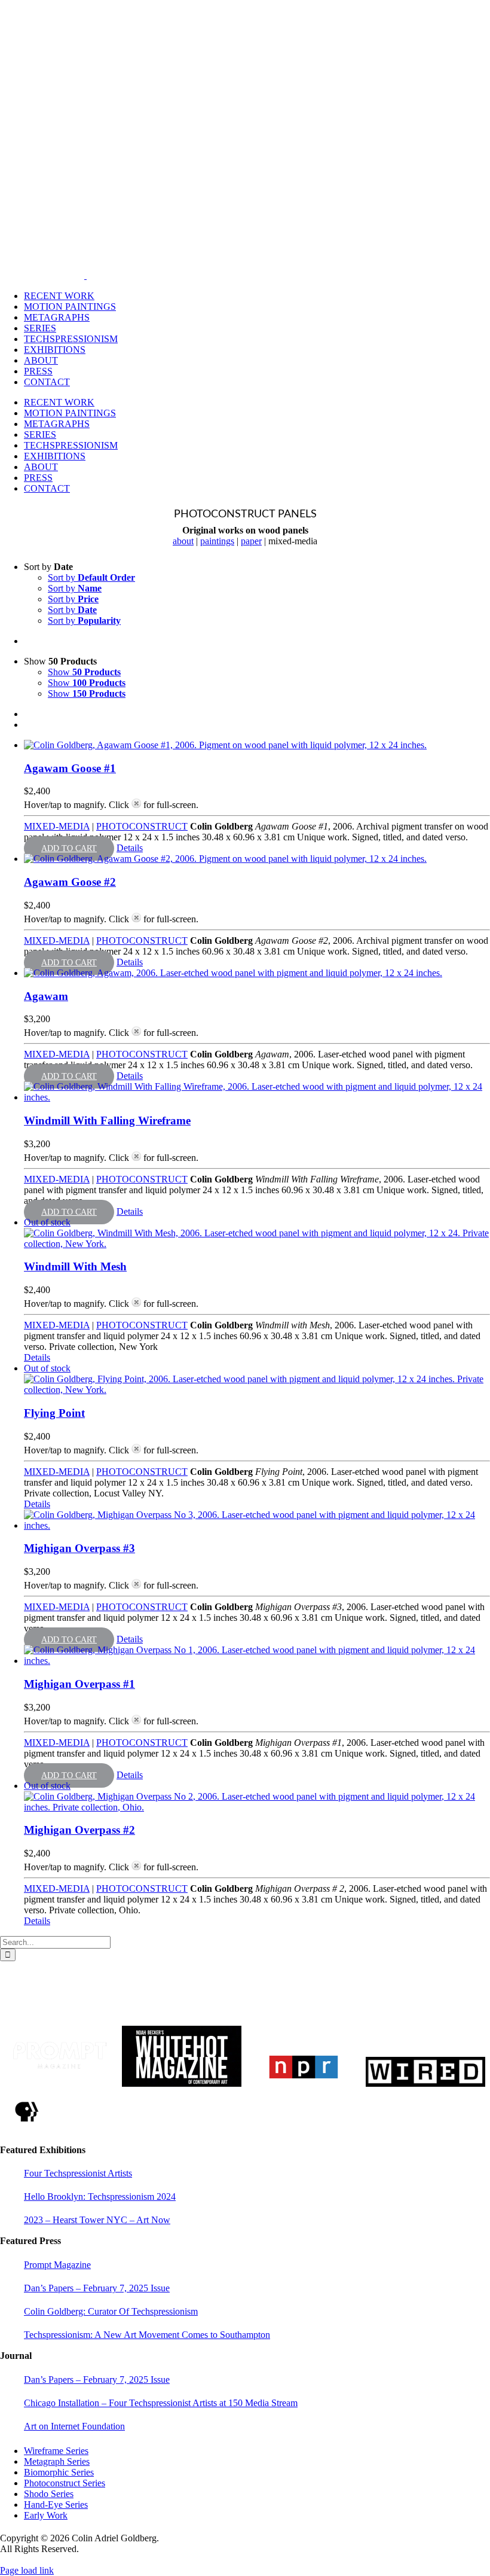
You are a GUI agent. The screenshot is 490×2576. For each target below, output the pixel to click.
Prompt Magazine (57, 2265)
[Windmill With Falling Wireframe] (257, 1092)
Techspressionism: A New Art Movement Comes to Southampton (147, 2335)
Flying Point (54, 1413)
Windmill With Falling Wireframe (107, 1121)
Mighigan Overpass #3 (79, 1548)
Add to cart (69, 848)
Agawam (46, 996)
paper (251, 541)
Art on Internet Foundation (74, 2426)
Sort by (91, 577)
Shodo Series (49, 2494)
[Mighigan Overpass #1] (257, 1656)
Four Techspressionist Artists (78, 2173)
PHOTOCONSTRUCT (142, 826)
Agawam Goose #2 (70, 882)
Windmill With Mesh (75, 1266)
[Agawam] (257, 973)
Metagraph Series (57, 2461)
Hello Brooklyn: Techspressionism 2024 (100, 2197)
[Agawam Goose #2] (257, 859)
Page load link (27, 2570)
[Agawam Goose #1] (257, 745)
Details (130, 848)
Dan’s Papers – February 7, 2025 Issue (97, 2288)
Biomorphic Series (59, 2472)
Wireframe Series (56, 2451)
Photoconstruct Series (65, 2483)
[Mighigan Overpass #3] (257, 1520)
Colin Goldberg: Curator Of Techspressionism (111, 2311)
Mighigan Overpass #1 (79, 1684)
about (183, 541)
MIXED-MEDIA (57, 826)
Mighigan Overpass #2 (79, 1830)
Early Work (46, 2515)
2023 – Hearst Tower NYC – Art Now (97, 2220)
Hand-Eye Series (56, 2505)
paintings (217, 541)
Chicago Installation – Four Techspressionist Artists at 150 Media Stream (161, 2403)
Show (84, 672)
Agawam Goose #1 (70, 768)
